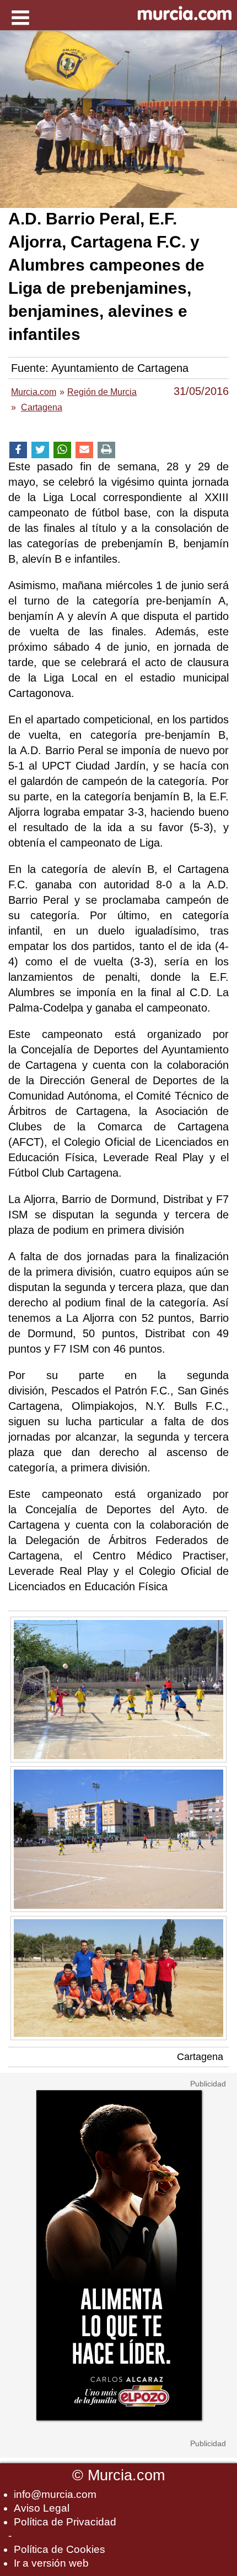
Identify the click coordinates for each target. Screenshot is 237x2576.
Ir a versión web (51, 2563)
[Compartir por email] (84, 450)
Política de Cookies (60, 2549)
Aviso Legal (42, 2508)
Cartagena (200, 2057)
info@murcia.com (55, 2494)
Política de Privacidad (65, 2522)
